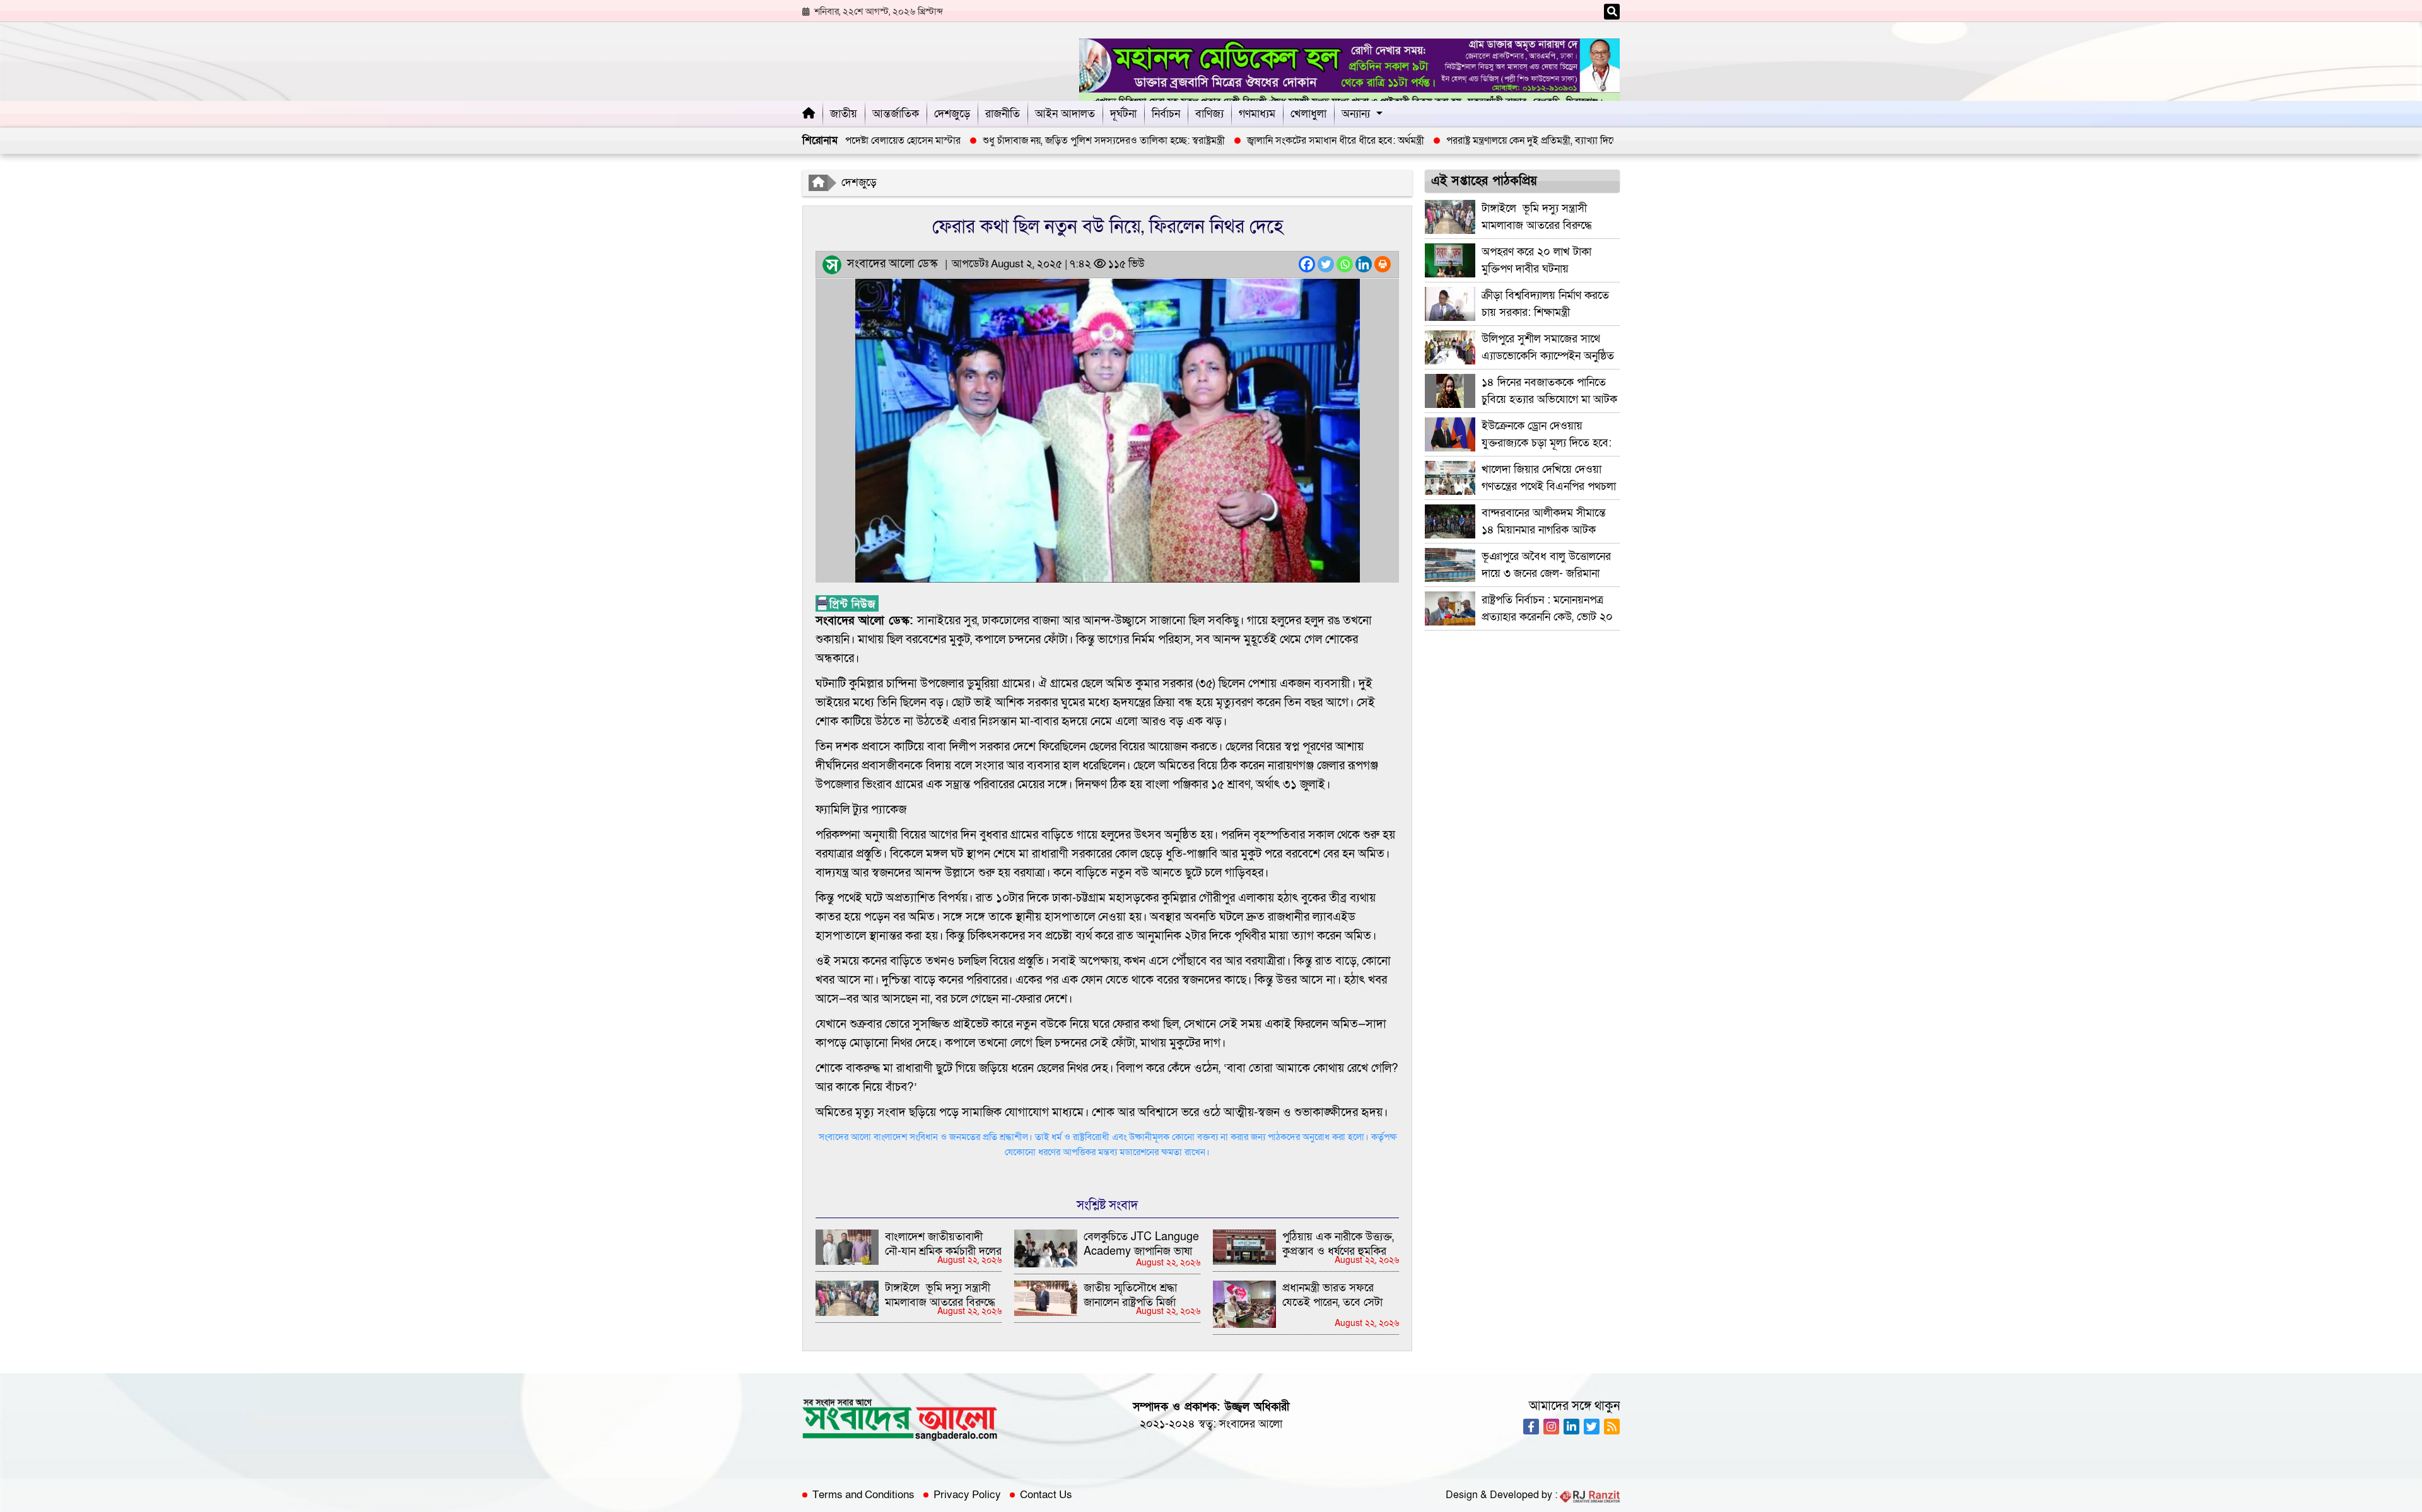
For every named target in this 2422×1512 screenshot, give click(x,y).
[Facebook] (1307, 264)
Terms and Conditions (863, 1495)
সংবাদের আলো (1251, 1424)
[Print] (1383, 264)
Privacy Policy (967, 1495)
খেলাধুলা (1308, 114)
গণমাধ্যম (1257, 114)
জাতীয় (844, 114)
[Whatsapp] (1345, 264)
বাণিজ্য (1209, 114)
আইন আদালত (1065, 114)
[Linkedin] (1364, 264)
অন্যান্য (1356, 114)
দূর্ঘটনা (1123, 114)
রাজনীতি (1003, 114)
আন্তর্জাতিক (896, 114)
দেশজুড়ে (952, 114)
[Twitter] (1326, 264)
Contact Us (1046, 1495)
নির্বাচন (1166, 114)
